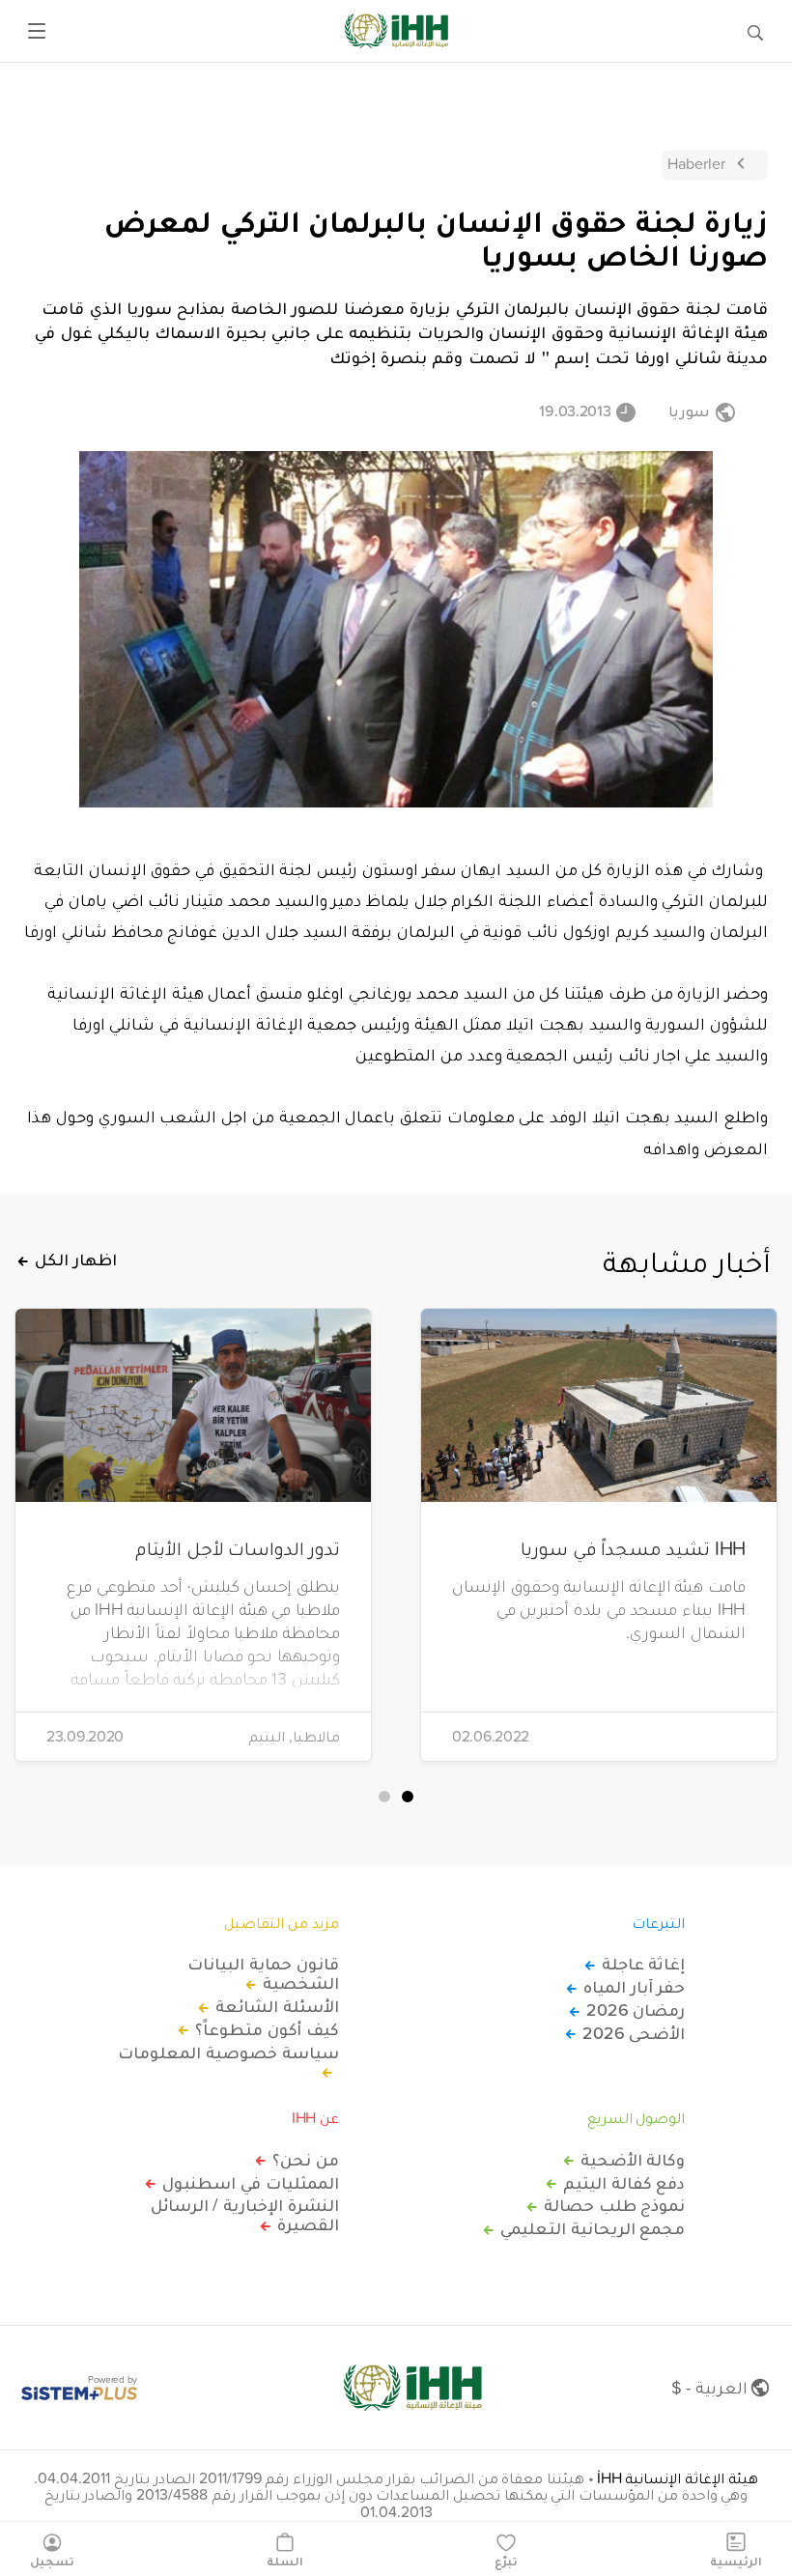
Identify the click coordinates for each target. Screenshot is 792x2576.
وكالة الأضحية (633, 2160)
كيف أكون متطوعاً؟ (267, 2029)
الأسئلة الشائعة (277, 2006)
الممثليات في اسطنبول (250, 2183)
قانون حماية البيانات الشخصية (263, 1973)
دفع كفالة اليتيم (624, 2183)
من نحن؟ (306, 2160)
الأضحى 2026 (634, 2033)
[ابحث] (755, 31)
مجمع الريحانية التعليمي (593, 2228)
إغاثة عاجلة (643, 1964)
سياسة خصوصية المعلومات (228, 2053)
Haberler (696, 163)
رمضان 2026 (636, 2010)
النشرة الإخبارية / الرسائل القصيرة (245, 2215)
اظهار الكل (76, 1260)
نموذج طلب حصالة (614, 2205)
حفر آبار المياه (634, 1987)
